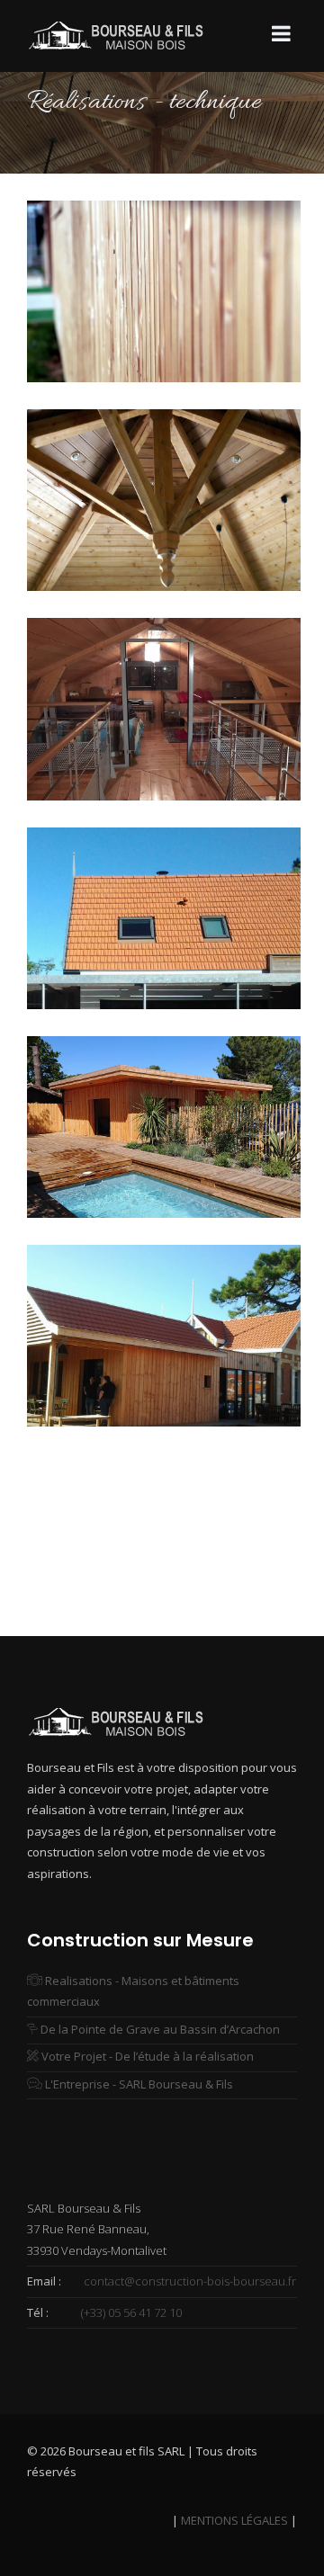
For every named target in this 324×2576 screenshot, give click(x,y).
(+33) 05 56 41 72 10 (131, 2312)
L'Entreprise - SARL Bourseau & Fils (138, 2084)
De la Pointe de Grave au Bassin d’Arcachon (159, 2029)
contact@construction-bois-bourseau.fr (189, 2281)
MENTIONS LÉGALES (233, 2520)
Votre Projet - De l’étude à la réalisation (146, 2056)
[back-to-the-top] (274, 2526)
